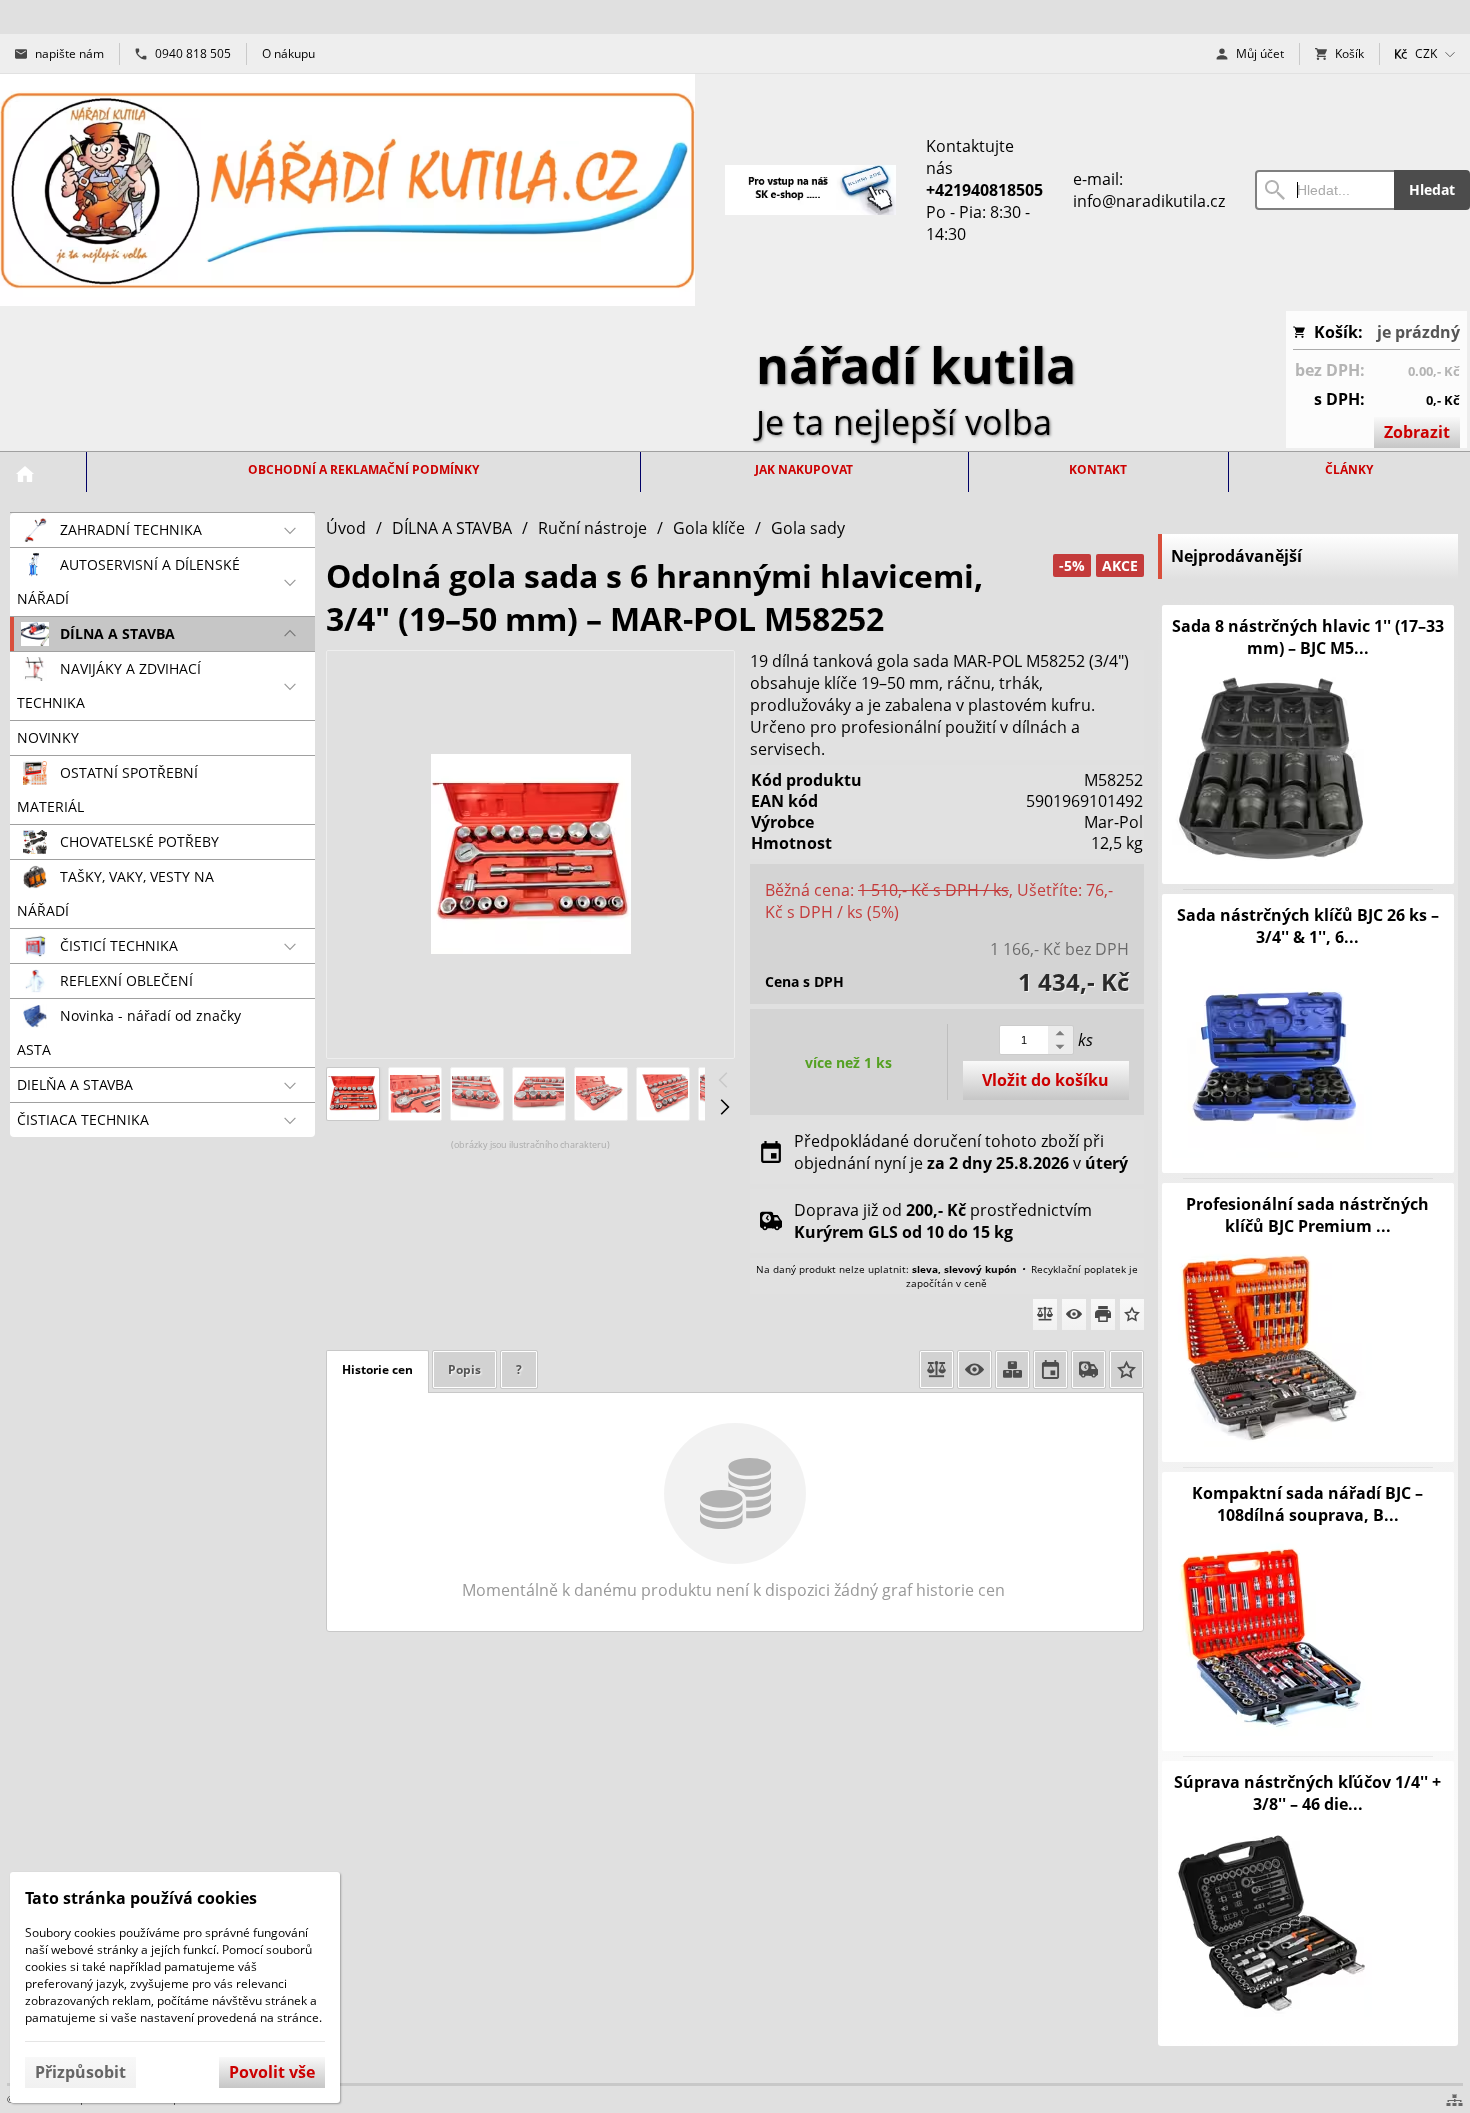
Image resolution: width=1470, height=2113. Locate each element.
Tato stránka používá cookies (141, 1898)
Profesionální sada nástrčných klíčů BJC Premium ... (1307, 1215)
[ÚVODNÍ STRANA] (25, 474)
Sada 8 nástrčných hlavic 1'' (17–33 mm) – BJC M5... (1308, 637)
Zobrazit (1417, 432)
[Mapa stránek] (1454, 2100)
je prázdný (1418, 332)
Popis (464, 1369)
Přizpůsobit (80, 2072)
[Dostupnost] (1012, 1369)
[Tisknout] (1103, 1314)
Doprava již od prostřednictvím (943, 1221)
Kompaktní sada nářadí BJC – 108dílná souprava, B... (1307, 1504)
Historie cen (377, 1369)
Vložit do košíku (1045, 1080)
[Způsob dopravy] (1088, 1369)
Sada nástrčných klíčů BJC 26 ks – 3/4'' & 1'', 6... (1308, 926)
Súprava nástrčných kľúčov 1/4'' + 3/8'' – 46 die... (1307, 1793)
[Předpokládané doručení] (1050, 1369)
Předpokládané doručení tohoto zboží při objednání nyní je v (961, 1152)
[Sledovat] (1074, 1314)
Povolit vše (272, 2072)
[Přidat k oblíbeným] (1132, 1314)
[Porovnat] (1045, 1314)
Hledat (1432, 189)
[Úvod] (347, 190)
